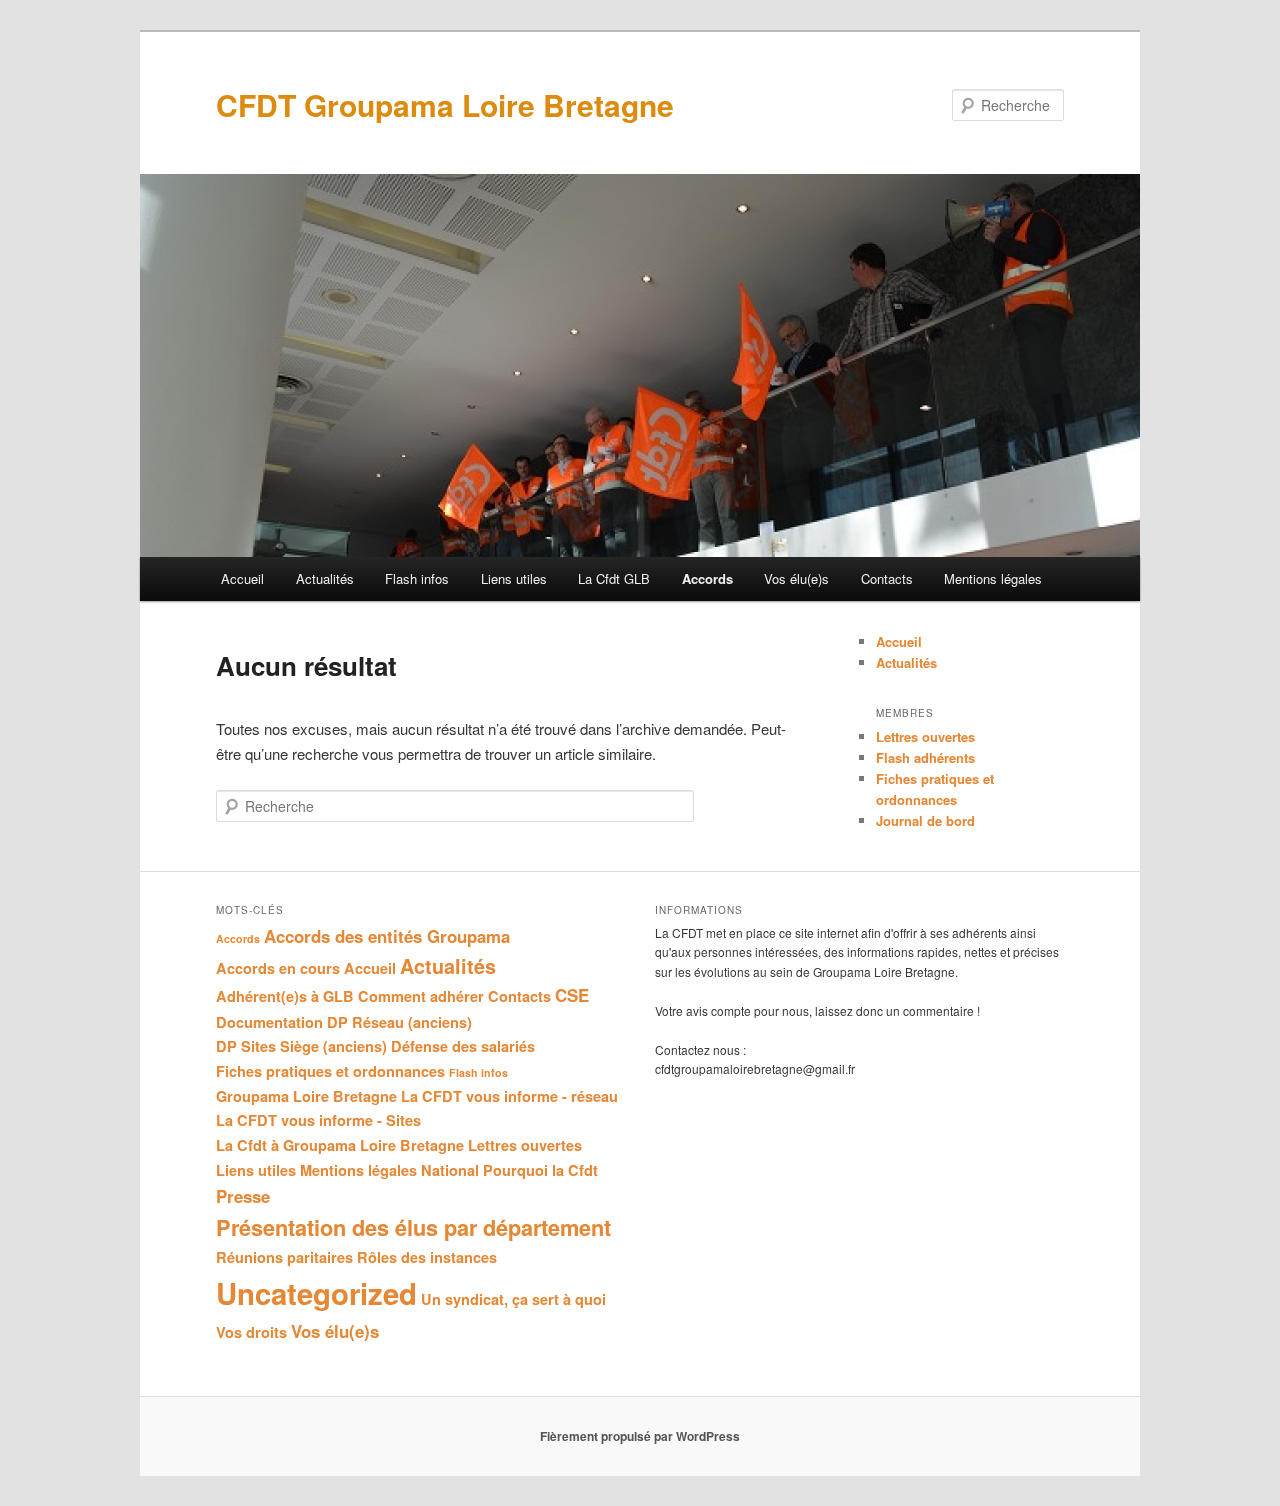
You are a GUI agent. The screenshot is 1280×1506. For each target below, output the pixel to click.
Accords (707, 578)
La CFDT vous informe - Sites (318, 1120)
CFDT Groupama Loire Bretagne (445, 104)
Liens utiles (514, 578)
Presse (243, 1196)
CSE (572, 995)
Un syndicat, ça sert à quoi (513, 1299)
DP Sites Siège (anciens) (301, 1046)
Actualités (325, 578)
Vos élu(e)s (796, 578)
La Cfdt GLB (614, 578)
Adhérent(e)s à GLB (285, 996)
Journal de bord (925, 820)
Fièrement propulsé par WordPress (640, 1436)
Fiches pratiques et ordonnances (330, 1071)
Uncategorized (316, 1293)
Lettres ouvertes (925, 736)
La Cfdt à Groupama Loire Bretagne (340, 1145)
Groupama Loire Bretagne (306, 1096)
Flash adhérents (925, 757)
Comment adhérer (421, 996)
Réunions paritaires (284, 1257)
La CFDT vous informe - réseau (509, 1096)
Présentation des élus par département (413, 1227)
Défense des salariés (463, 1046)
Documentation (269, 1022)
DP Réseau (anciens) (399, 1022)
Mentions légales (993, 578)
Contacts (887, 578)
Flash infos (417, 578)
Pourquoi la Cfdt (540, 1170)
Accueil (242, 578)
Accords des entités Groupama (387, 936)
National (450, 1170)
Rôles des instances (427, 1257)
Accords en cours (278, 968)
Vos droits (251, 1332)
